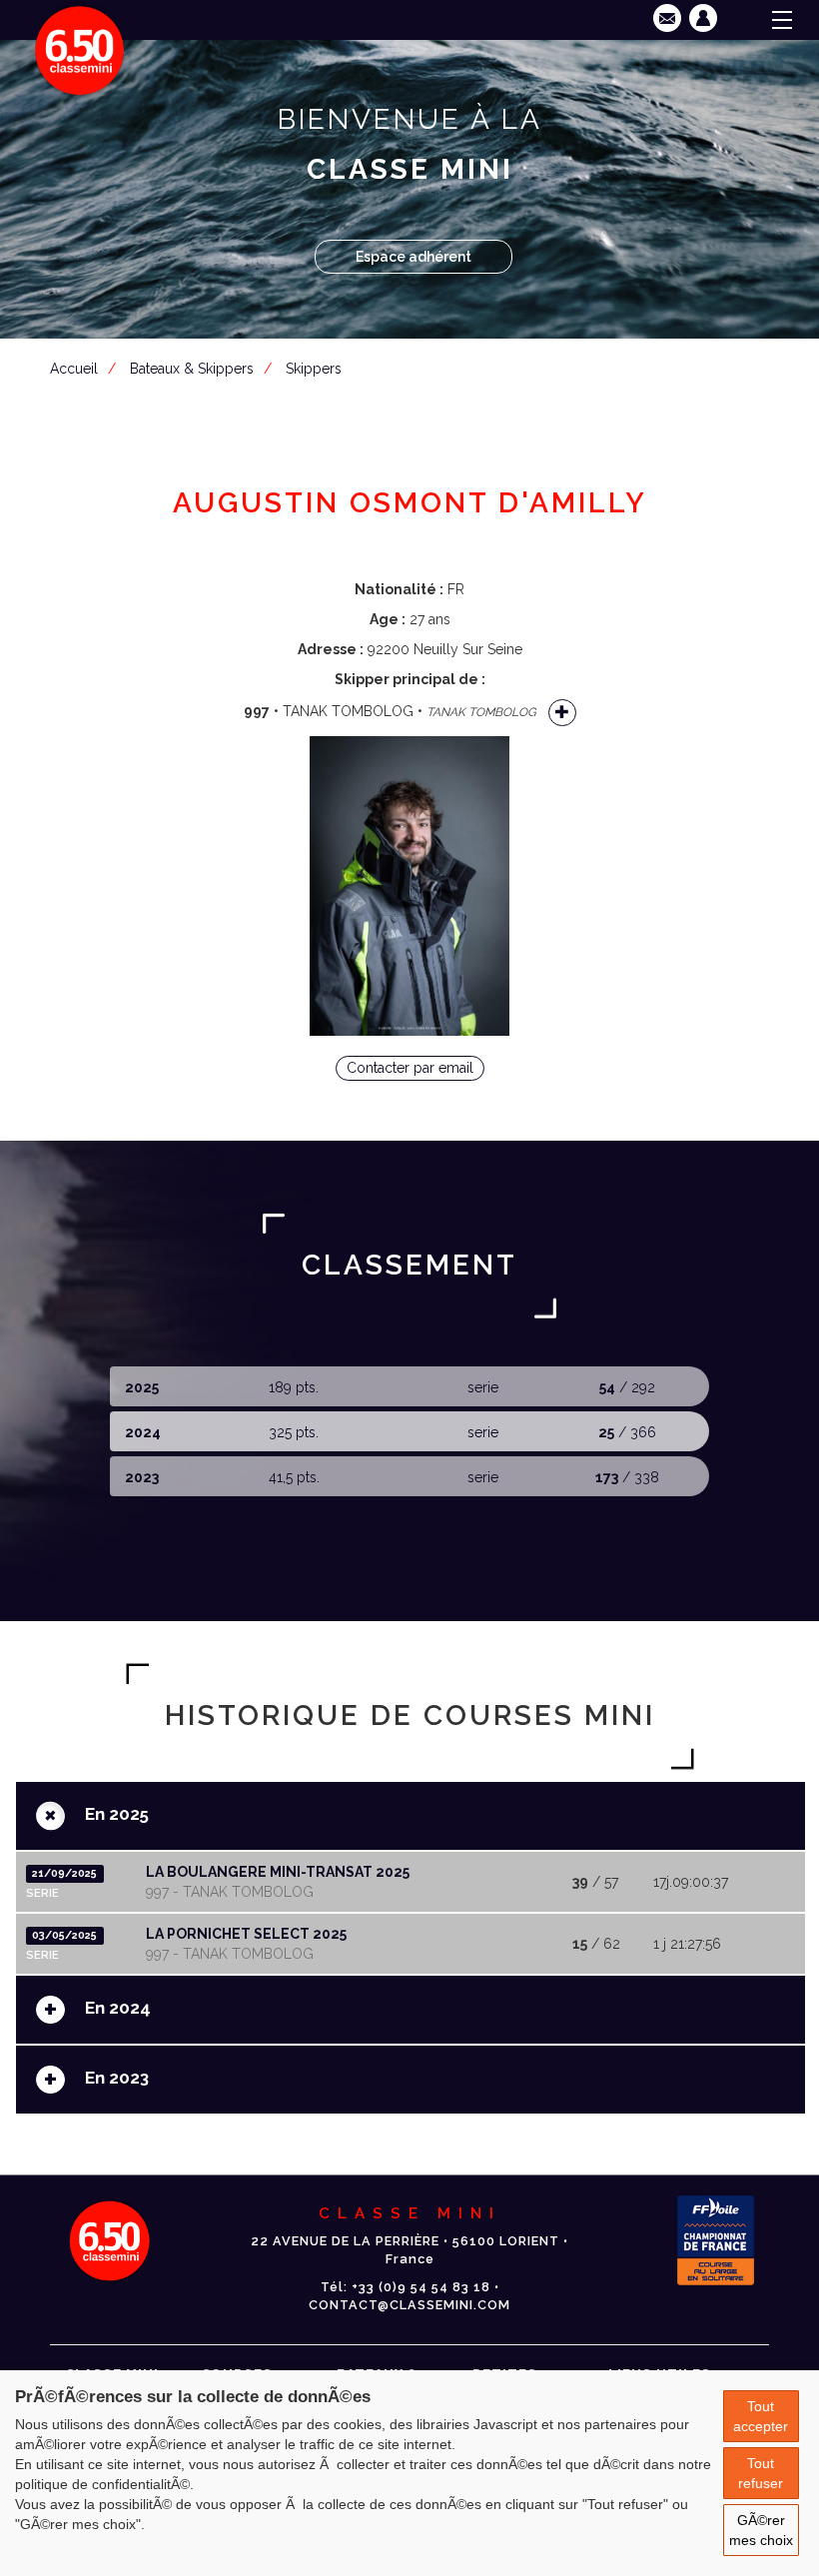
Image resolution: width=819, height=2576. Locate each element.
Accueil (74, 369)
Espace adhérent (413, 257)
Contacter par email (410, 1068)
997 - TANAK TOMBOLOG (230, 1892)
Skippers (314, 369)
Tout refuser (761, 2473)
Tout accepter (761, 2416)
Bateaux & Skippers (192, 369)
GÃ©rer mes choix (761, 2530)
